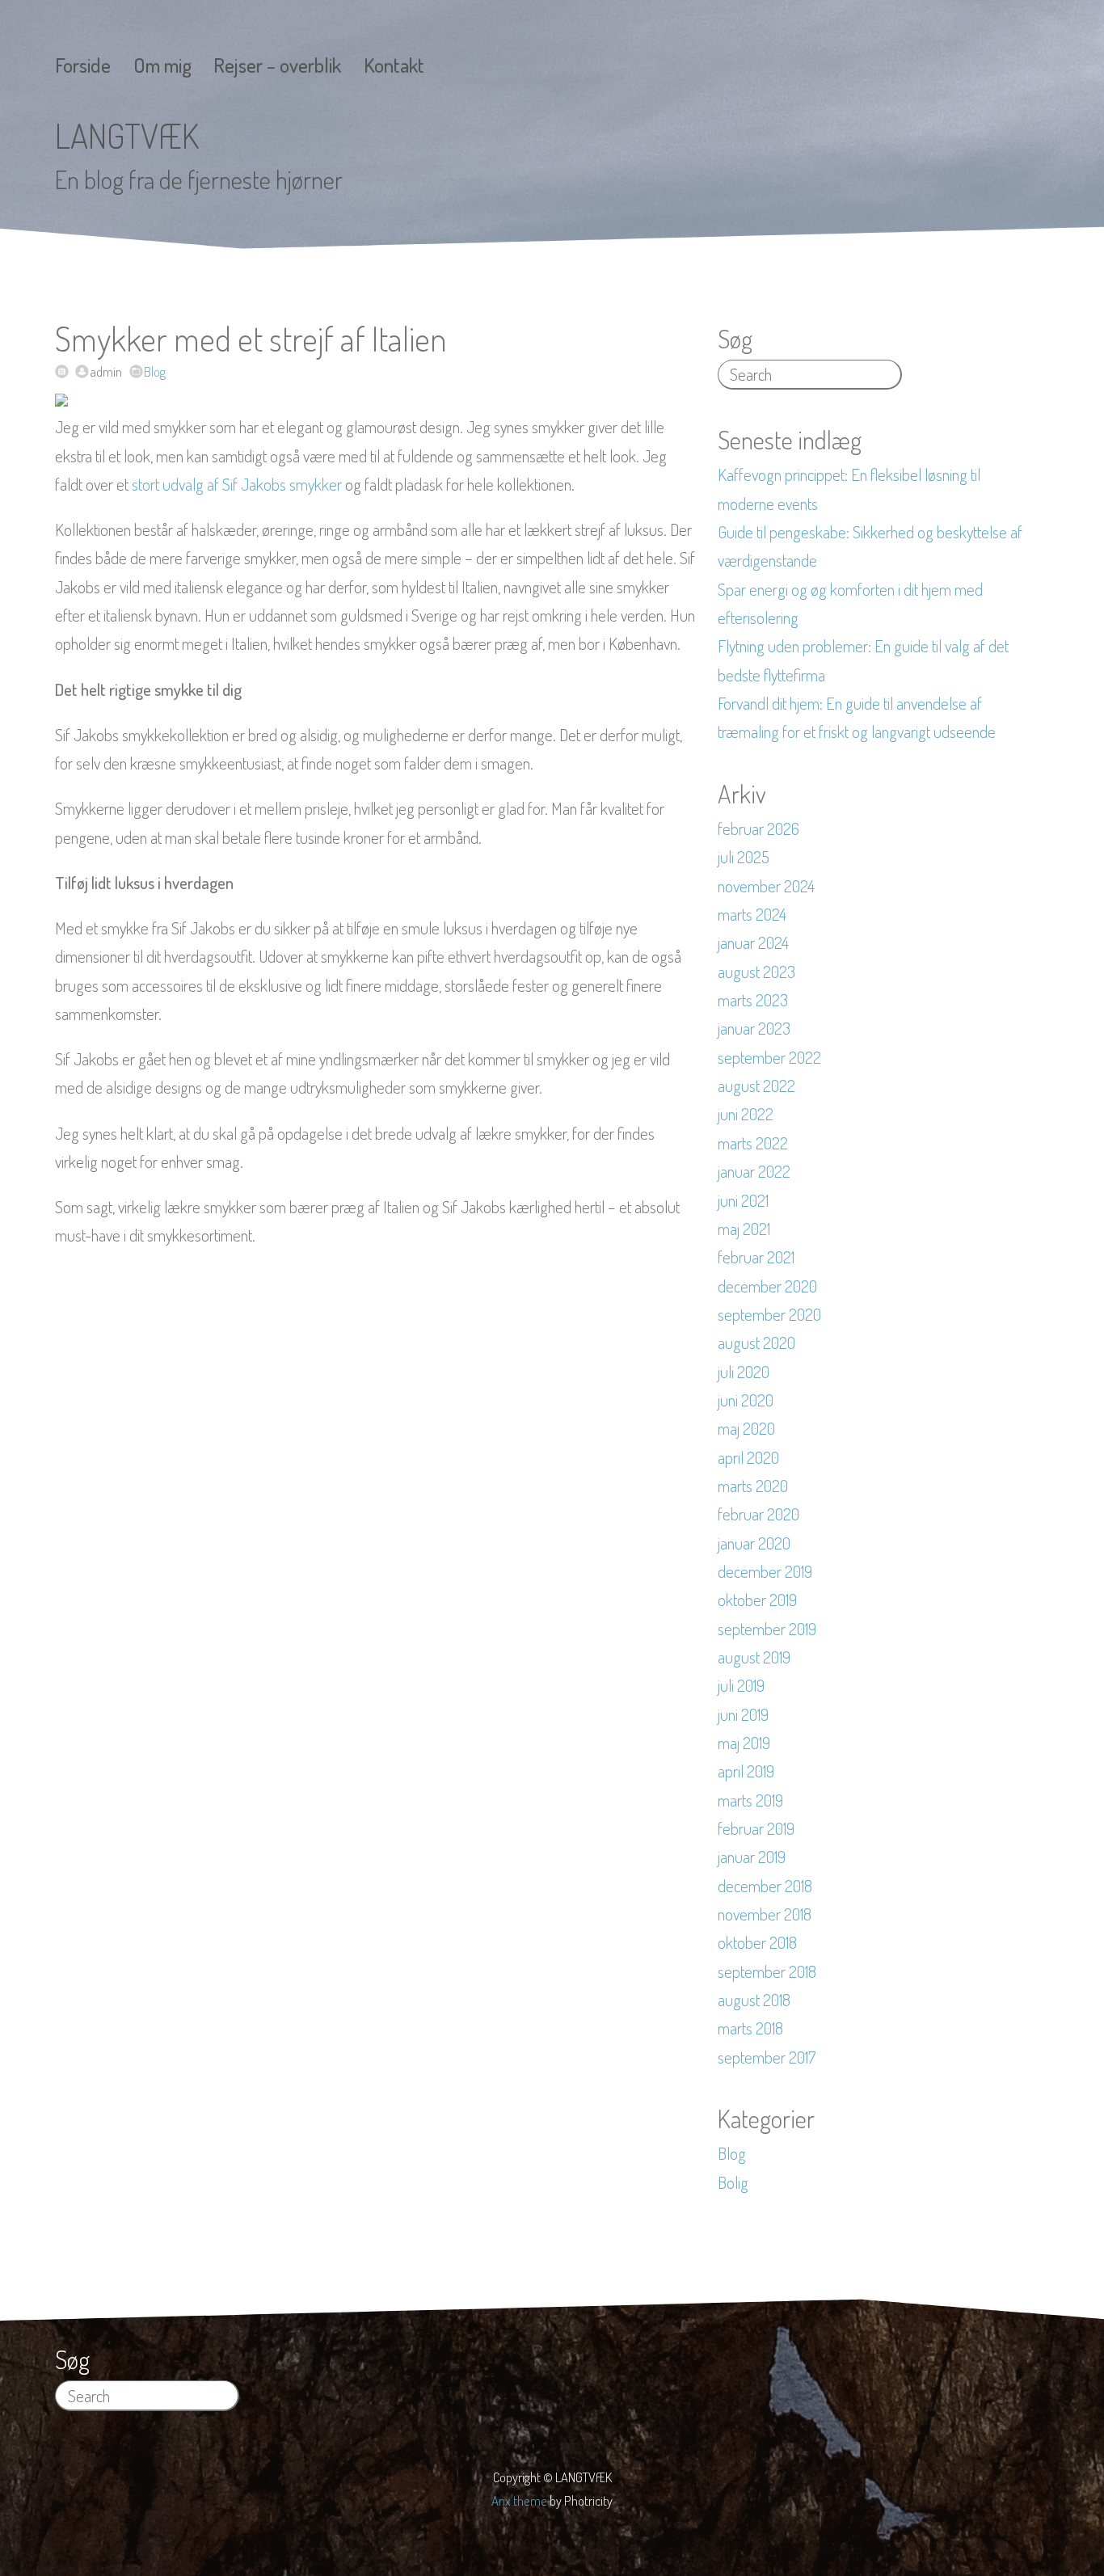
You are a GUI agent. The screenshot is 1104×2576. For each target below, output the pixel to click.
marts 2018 (750, 2028)
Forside (83, 65)
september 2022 (769, 1057)
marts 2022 (753, 1143)
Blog (155, 371)
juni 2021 (743, 1200)
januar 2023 (754, 1028)
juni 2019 (743, 1714)
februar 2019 (756, 1828)
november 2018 (765, 1914)
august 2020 (756, 1343)
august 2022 (756, 1086)
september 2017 (767, 2057)
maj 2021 (744, 1229)
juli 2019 (741, 1685)
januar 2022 (754, 1171)
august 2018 (754, 2000)
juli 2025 (744, 857)
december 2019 (765, 1571)
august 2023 (756, 972)
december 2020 (767, 1286)
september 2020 (769, 1314)
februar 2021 (756, 1257)
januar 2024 (753, 942)
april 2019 (746, 1771)
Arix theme (519, 2500)
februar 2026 (758, 828)
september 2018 (767, 1971)
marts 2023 (753, 1000)
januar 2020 (754, 1543)
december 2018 (765, 1886)
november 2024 (766, 886)
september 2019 (767, 1629)
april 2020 (748, 1457)
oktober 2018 (757, 1942)
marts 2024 (752, 914)
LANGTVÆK (127, 135)
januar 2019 (752, 1857)
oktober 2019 (757, 1600)
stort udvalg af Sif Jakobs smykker (237, 484)
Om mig (162, 65)
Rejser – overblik (277, 65)
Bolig (733, 2182)
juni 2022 (746, 1114)
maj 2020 (746, 1428)
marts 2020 (753, 1486)
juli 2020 (744, 1372)
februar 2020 (758, 1514)
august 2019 (754, 1657)
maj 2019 (744, 1743)
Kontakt (394, 65)
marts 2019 (750, 1800)
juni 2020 (746, 1400)
